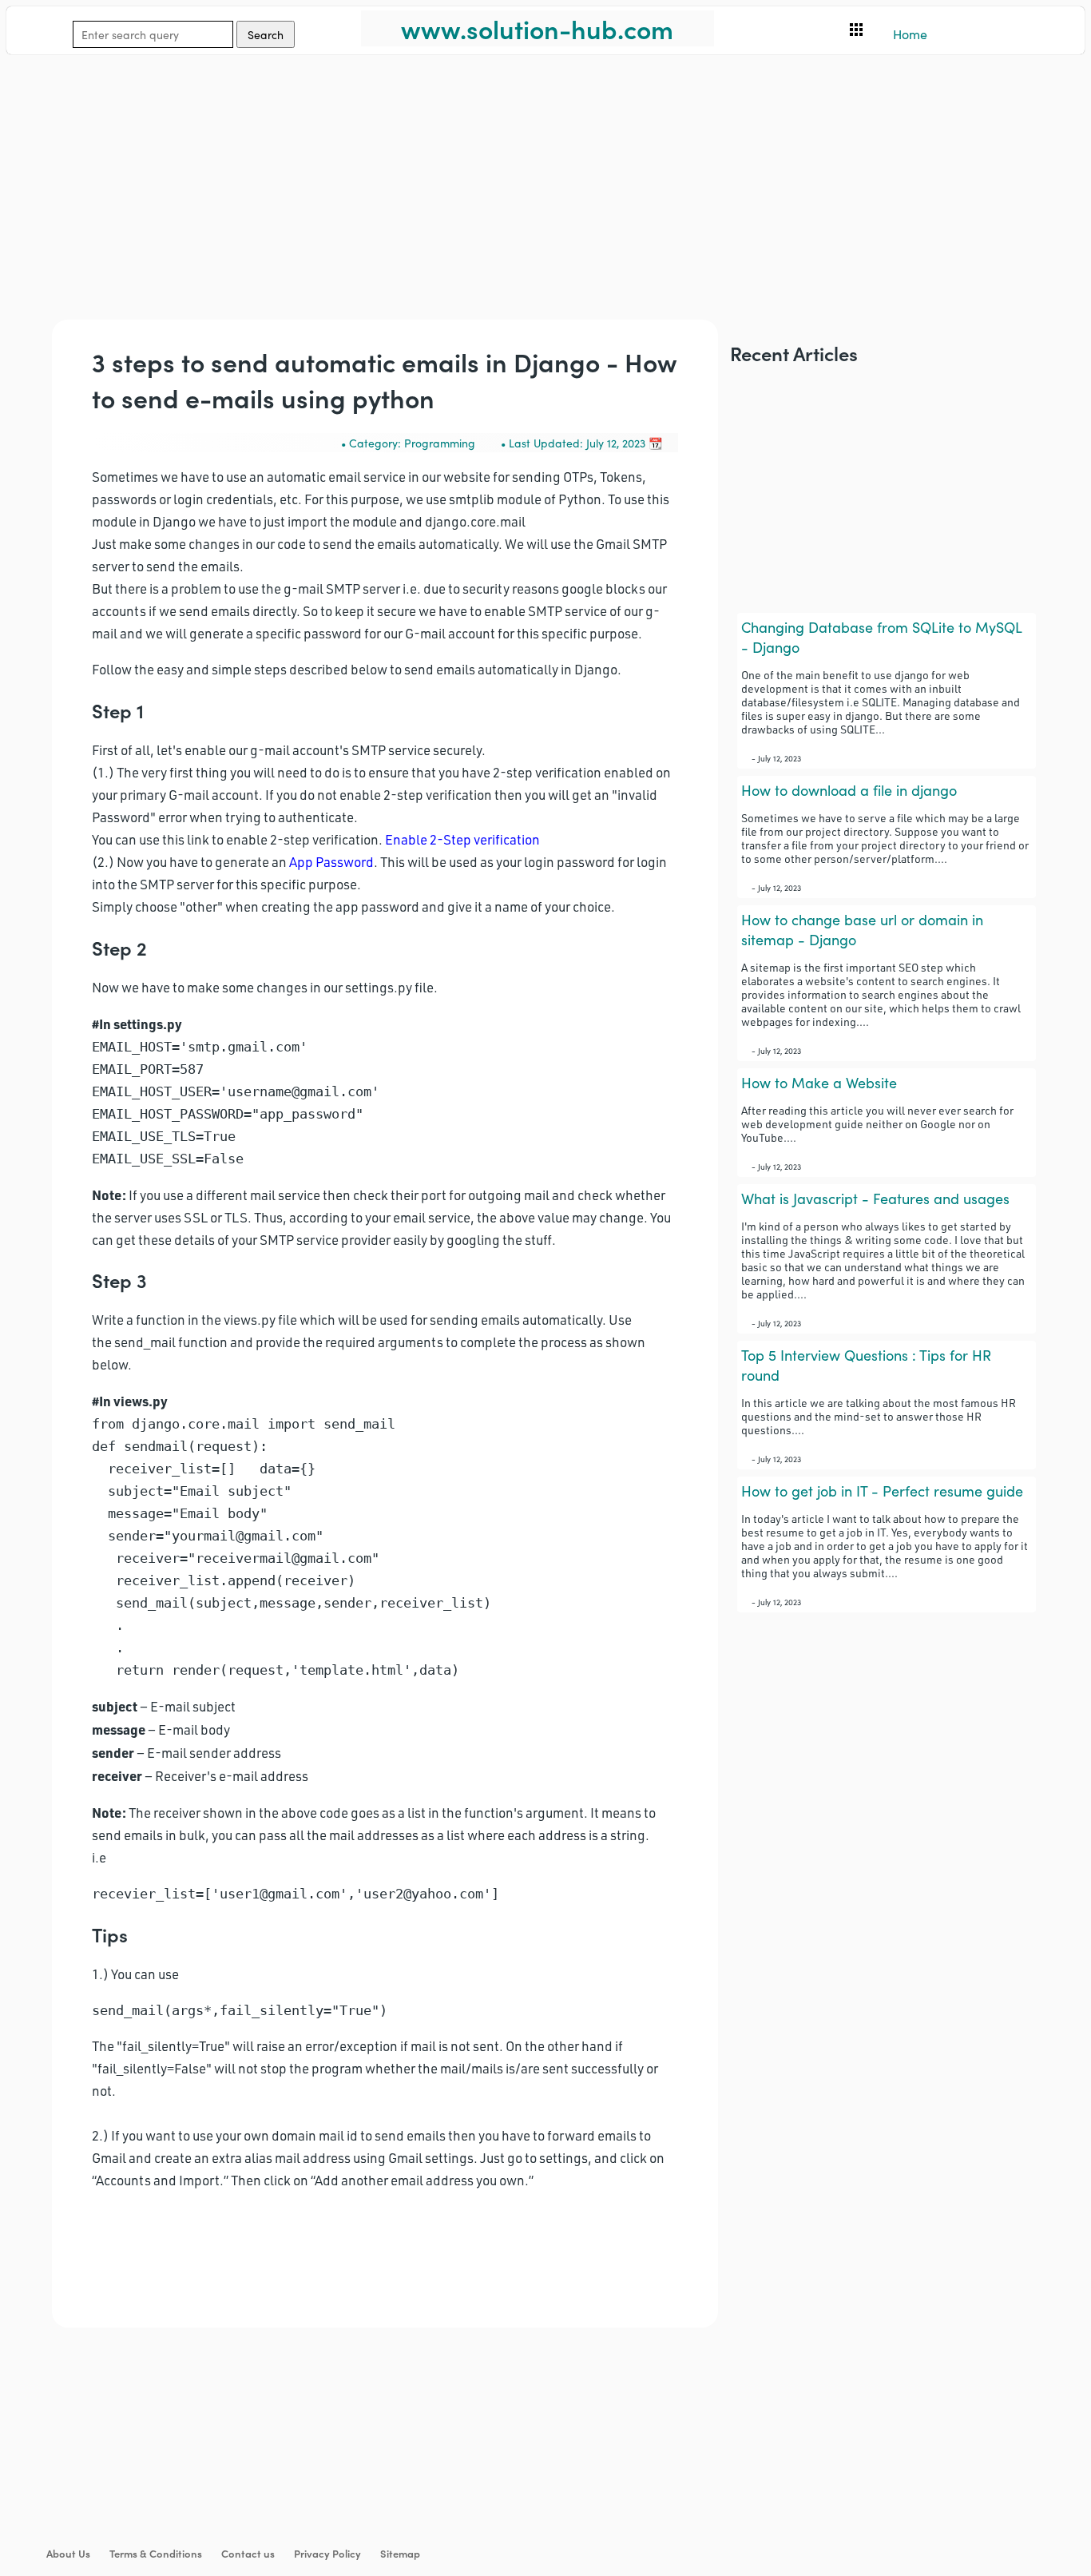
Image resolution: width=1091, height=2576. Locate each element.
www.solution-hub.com (537, 28)
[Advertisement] (486, 166)
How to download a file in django (849, 790)
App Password (331, 862)
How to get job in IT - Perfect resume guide (882, 1491)
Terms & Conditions (156, 2553)
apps (856, 30)
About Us (68, 2553)
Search (266, 34)
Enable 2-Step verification (462, 839)
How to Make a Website (819, 1082)
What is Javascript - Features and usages (875, 1198)
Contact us (248, 2553)
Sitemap (400, 2553)
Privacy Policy (327, 2553)
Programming (440, 443)
